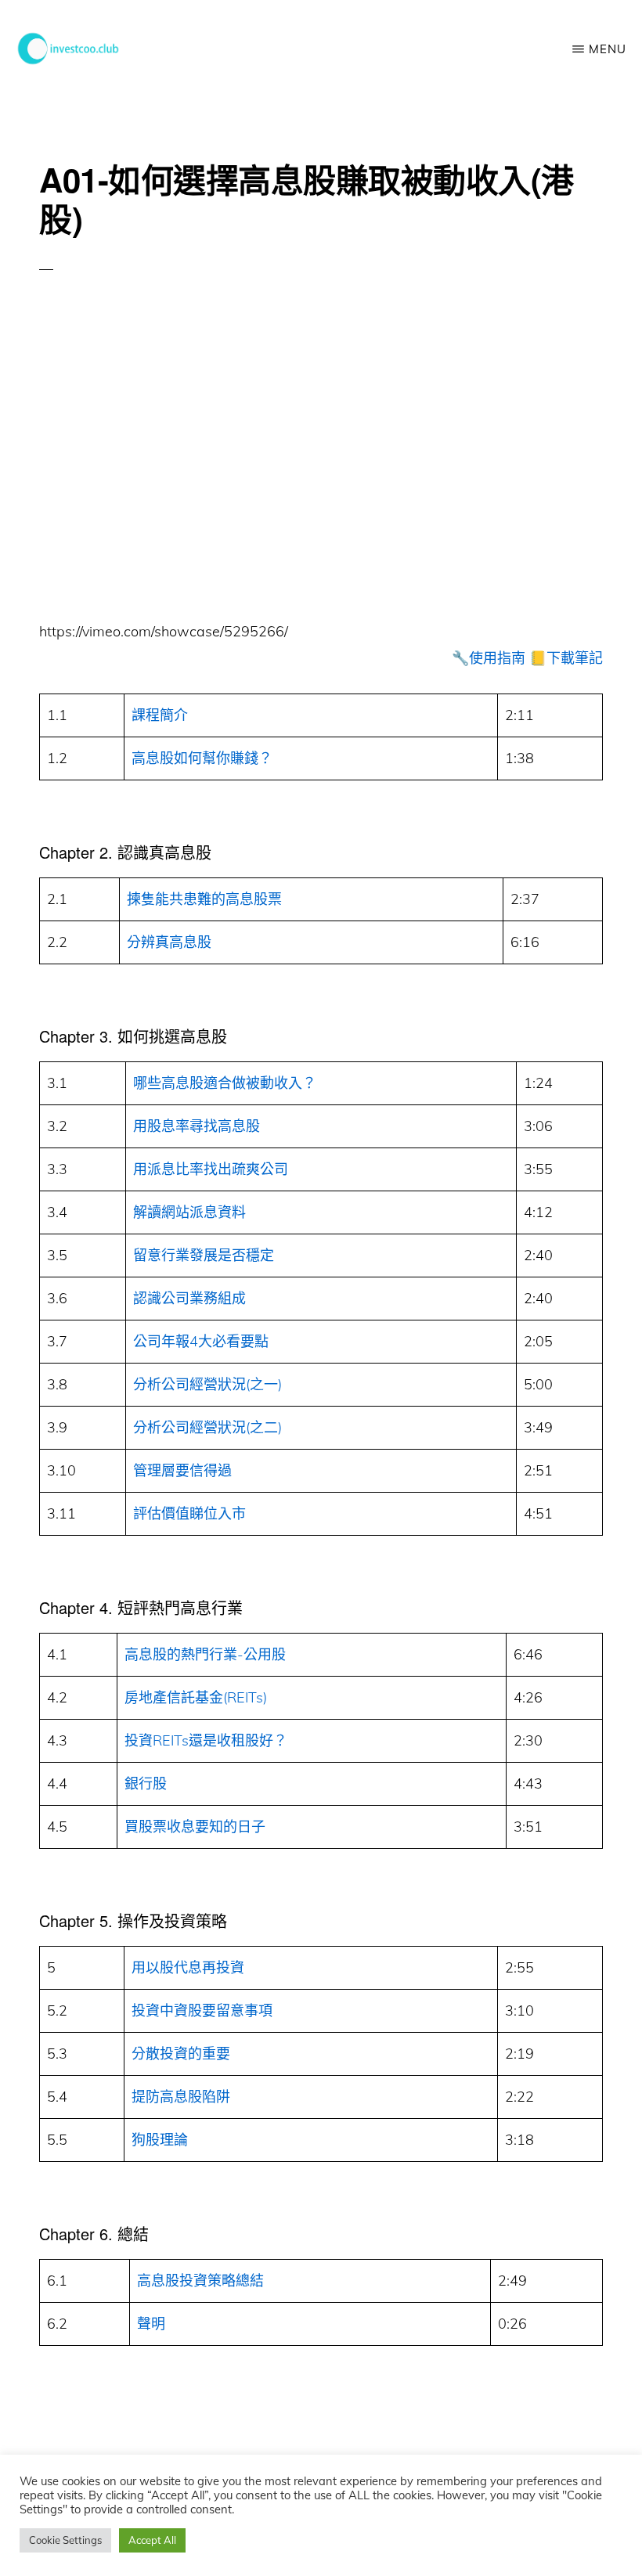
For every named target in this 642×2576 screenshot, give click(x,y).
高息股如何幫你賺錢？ (202, 758)
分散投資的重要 (181, 2054)
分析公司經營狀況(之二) (207, 1427)
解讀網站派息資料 (189, 1212)
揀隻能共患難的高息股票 (204, 899)
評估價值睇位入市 (189, 1513)
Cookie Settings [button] (65, 2540)
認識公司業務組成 (189, 1298)
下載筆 (568, 658)
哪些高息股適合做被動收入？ (225, 1083)
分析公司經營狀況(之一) (207, 1384)
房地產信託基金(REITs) (196, 1697)
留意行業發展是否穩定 (204, 1255)
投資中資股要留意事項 (202, 2010)
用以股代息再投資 (188, 1967)
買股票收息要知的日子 (195, 1827)
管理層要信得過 (182, 1470)
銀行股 (146, 1783)
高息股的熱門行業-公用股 (205, 1654)
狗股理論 (160, 2140)
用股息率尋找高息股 (197, 1126)
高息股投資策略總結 (200, 2281)
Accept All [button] (152, 2540)
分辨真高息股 (169, 942)
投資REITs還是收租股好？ (206, 1740)
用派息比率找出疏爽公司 (211, 1169)
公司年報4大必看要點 (201, 1341)
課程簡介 (160, 715)
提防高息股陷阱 (181, 2097)
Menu (608, 49)
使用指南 (497, 658)
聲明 (151, 2324)
